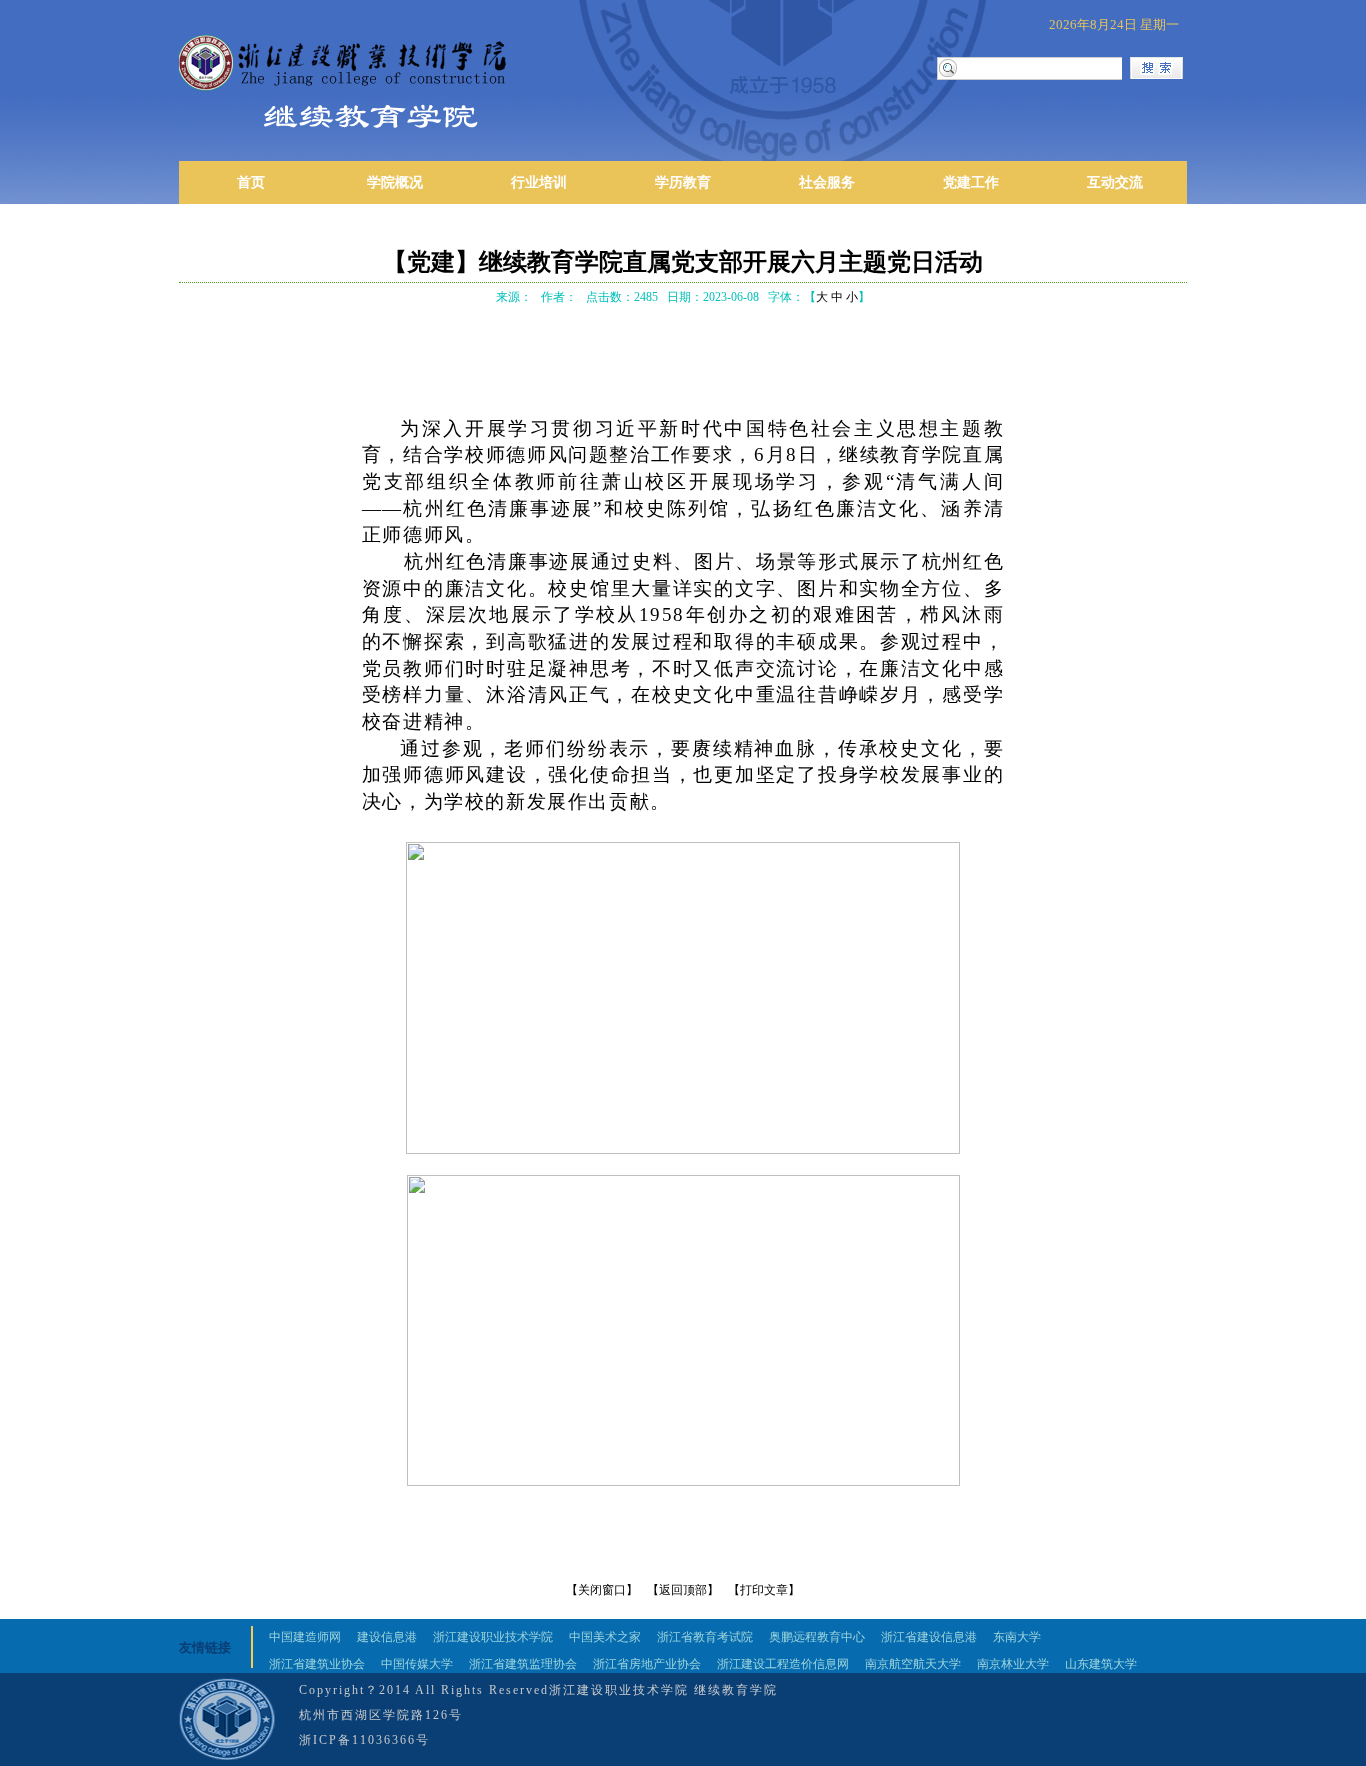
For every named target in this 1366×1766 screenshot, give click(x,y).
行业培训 (539, 182)
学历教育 (683, 182)
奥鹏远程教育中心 (817, 1637)
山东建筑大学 (1101, 1664)
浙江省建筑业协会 (317, 1664)
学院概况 (395, 182)
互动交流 (1115, 182)
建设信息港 (387, 1637)
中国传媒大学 (417, 1664)
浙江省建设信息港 (929, 1637)
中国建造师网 (305, 1637)
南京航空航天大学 (913, 1664)
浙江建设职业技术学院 (493, 1637)
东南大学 (1017, 1637)
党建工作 (971, 182)
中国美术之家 (605, 1637)
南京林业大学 (1013, 1664)
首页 (251, 182)
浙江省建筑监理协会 (523, 1664)
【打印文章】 (764, 1590)
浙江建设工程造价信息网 (783, 1664)
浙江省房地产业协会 (647, 1664)
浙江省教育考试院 (705, 1637)
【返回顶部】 (683, 1590)
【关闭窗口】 (602, 1590)
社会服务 (827, 182)
